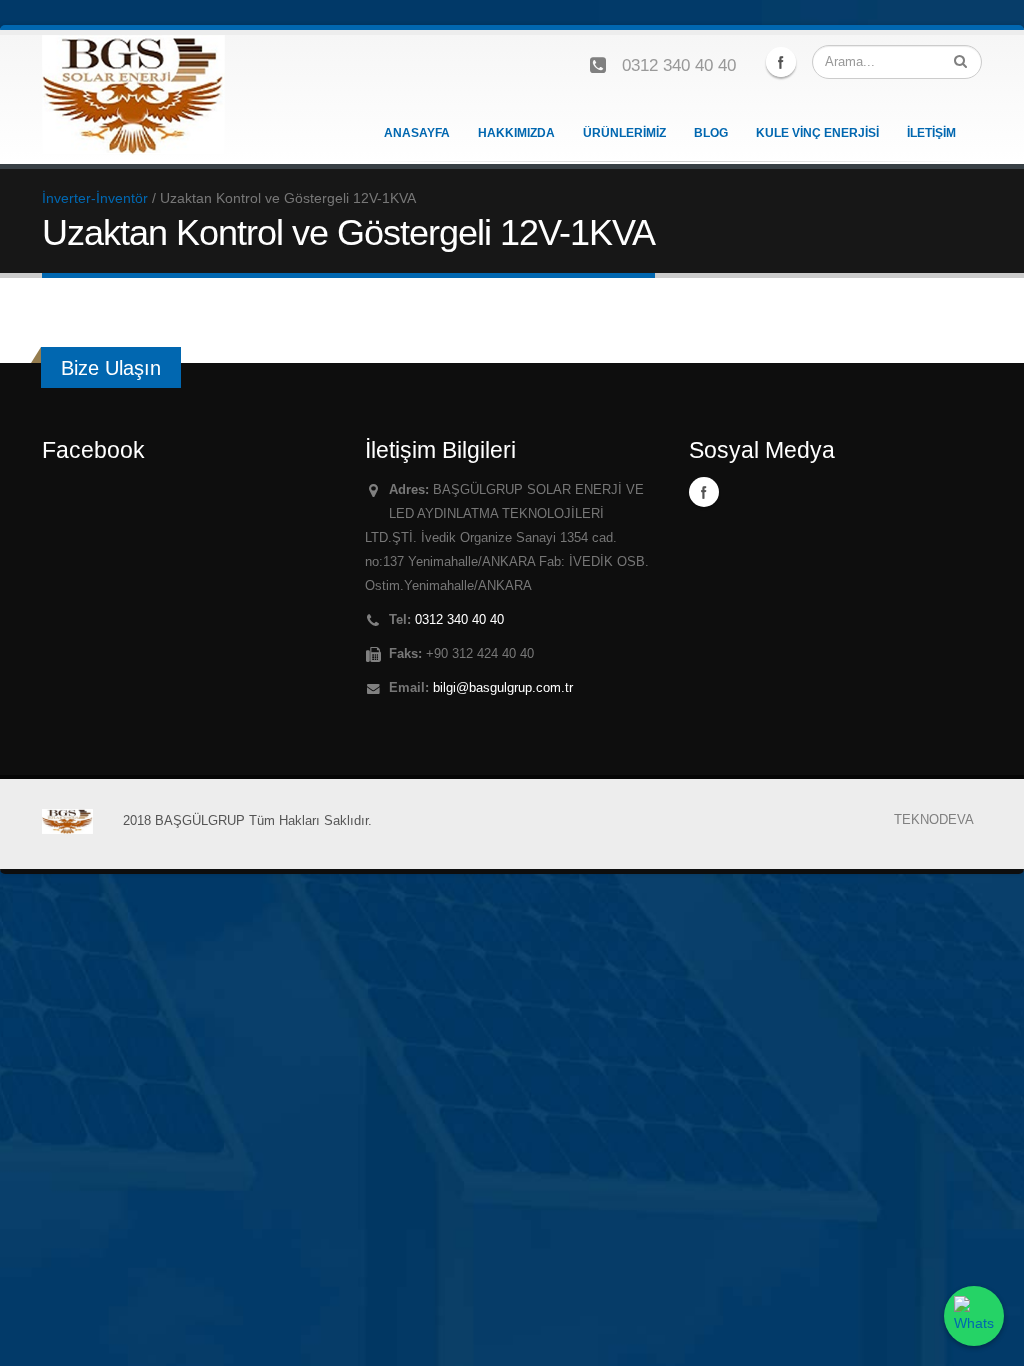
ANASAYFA (417, 133)
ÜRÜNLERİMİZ (624, 133)
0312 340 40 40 (679, 65)
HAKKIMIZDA (516, 133)
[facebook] (781, 62)
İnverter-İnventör (95, 198)
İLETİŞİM (931, 133)
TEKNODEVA (934, 820)
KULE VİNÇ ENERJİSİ (817, 133)
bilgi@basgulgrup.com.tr (503, 688)
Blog (711, 133)
